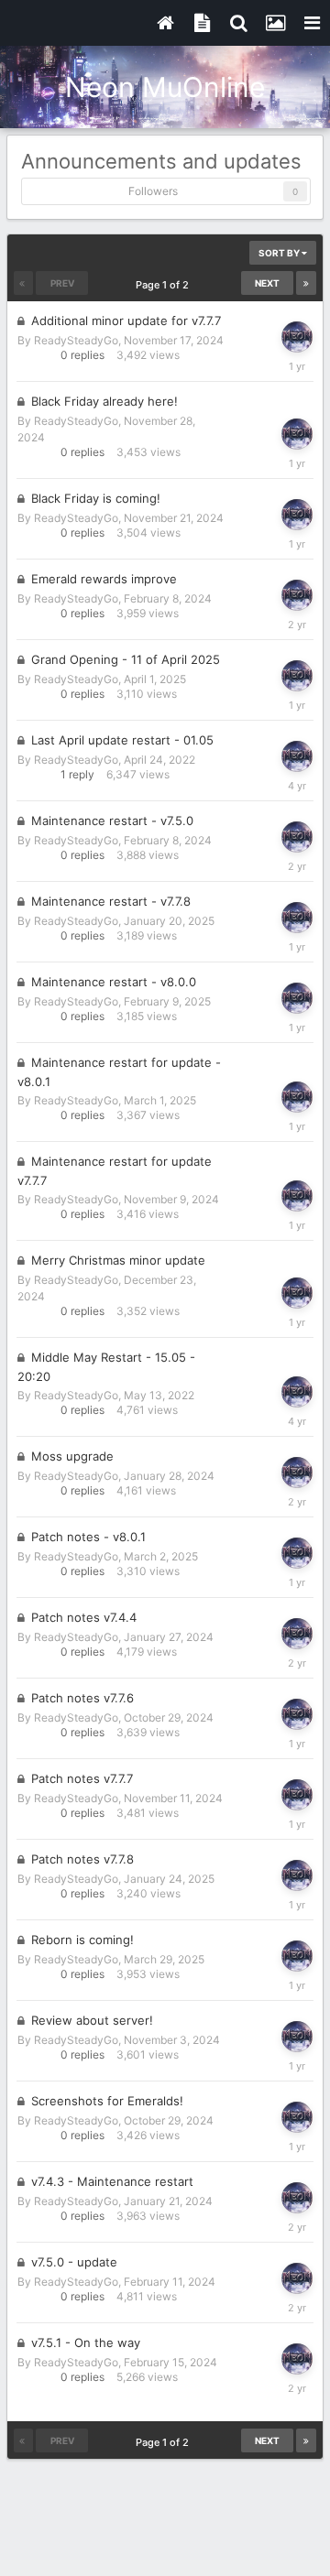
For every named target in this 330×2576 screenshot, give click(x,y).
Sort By (280, 253)
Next (267, 283)
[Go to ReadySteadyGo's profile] (297, 337)
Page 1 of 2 (165, 285)
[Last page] (306, 283)
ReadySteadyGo (76, 340)
